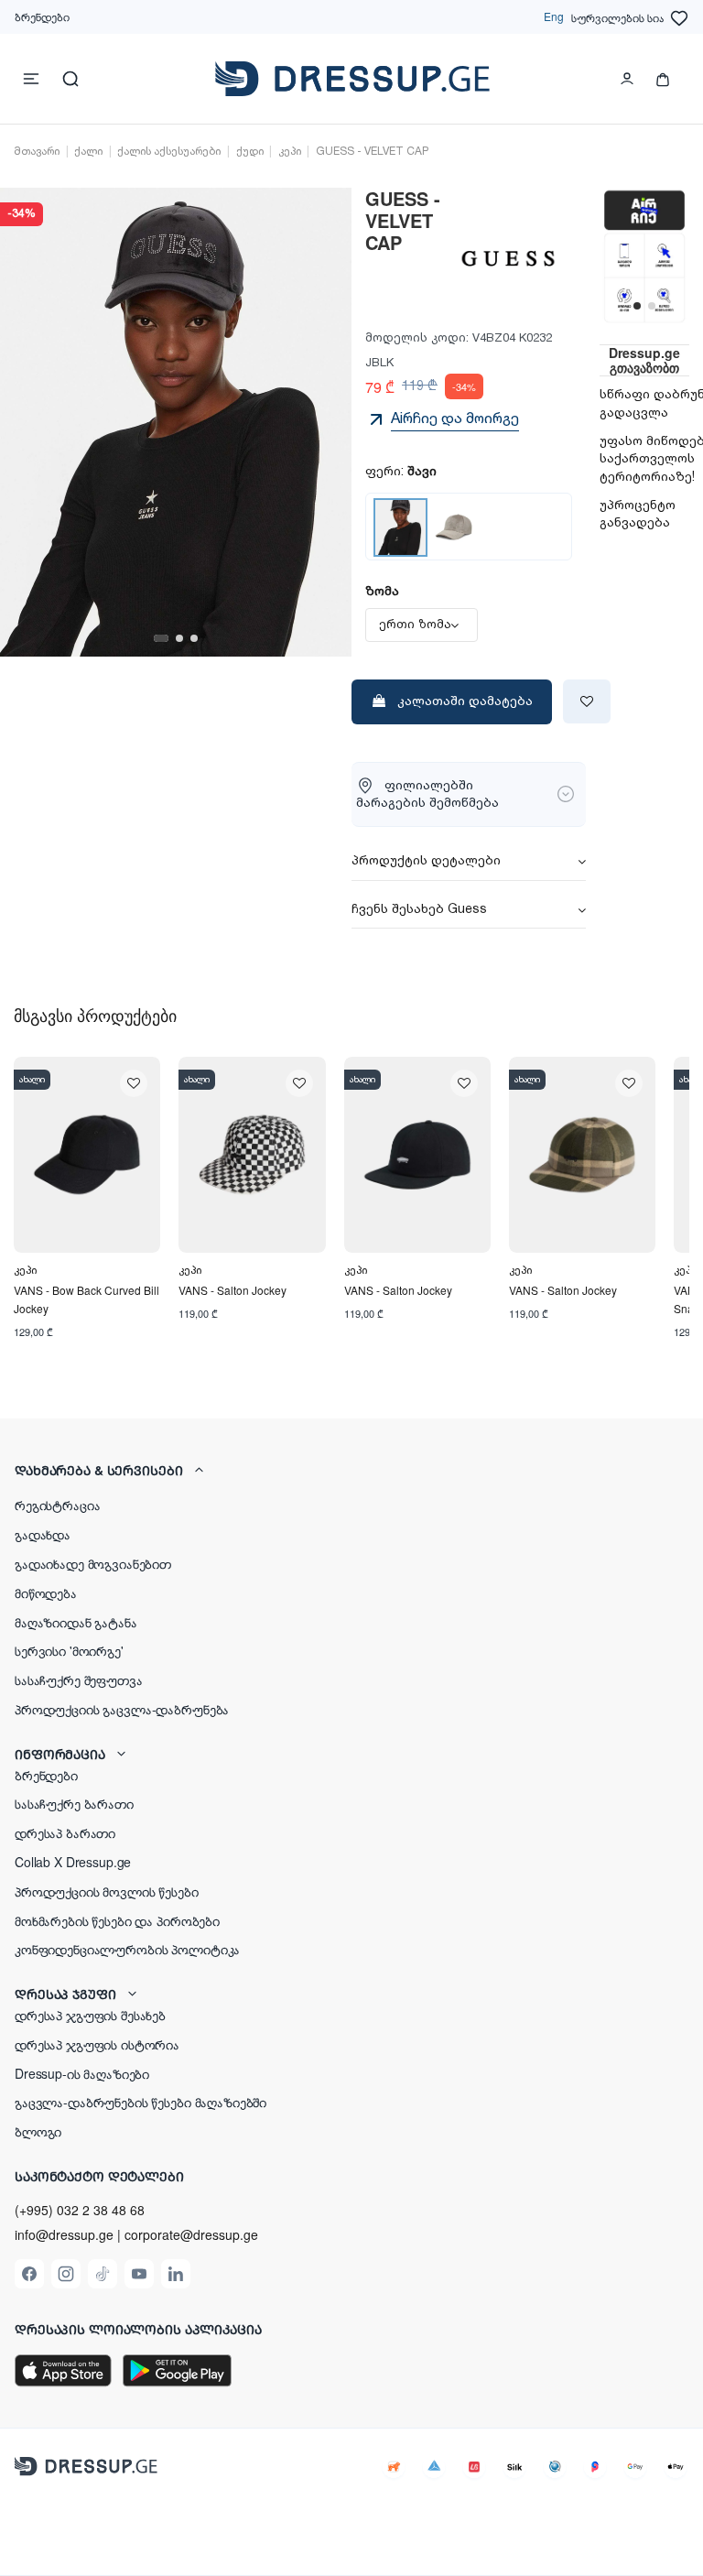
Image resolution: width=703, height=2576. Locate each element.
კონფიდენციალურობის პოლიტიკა (127, 1949)
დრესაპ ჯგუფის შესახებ (90, 2015)
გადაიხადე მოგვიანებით (93, 1563)
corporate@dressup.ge (191, 2235)
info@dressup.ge (64, 2235)
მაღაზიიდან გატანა (76, 1622)
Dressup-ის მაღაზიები (82, 2073)
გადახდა (43, 1534)
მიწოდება (46, 1592)
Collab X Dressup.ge (73, 1862)
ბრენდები (42, 16)
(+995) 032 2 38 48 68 (80, 2210)
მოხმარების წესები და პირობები (117, 1920)
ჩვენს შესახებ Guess (419, 910)
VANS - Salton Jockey (233, 1290)
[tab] (469, 863)
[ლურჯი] (454, 527)
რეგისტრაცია (57, 1505)
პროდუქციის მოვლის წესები (107, 1891)
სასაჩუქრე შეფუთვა (79, 1679)
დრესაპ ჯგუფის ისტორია (97, 2044)
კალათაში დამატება (465, 701)
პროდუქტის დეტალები (426, 862)
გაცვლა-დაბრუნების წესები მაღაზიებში (141, 2102)
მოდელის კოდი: (417, 338)
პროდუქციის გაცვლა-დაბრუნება (122, 1709)
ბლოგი (38, 2131)
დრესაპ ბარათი (65, 1832)
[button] (351, 1470)
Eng (554, 16)
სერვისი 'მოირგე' (69, 1650)
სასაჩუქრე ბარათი (74, 1803)
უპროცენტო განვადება (638, 515)
